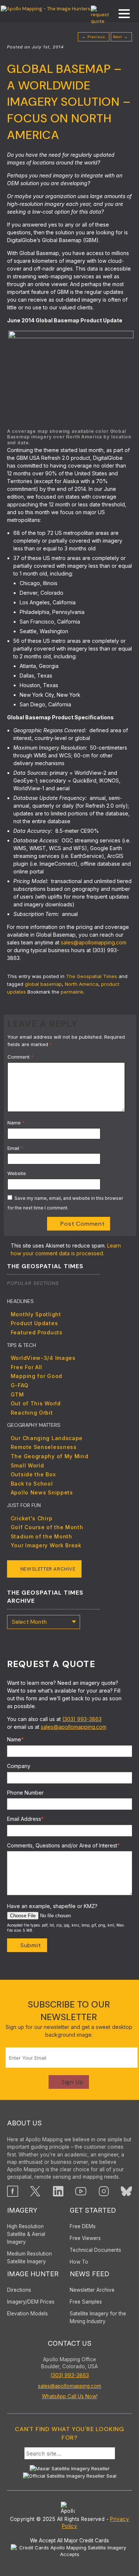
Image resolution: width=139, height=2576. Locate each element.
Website (17, 1173)
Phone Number (25, 1793)
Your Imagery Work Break (46, 1545)
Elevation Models (27, 2314)
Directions (19, 2290)
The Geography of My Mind (50, 1456)
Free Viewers (85, 2238)
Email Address (25, 1819)
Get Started (93, 2210)
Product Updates (34, 1323)
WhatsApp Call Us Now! (70, 2396)
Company (19, 1766)
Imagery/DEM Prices (31, 2302)
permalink (72, 992)
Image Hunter (33, 2274)
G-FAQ (20, 1385)
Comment (21, 1057)
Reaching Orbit (32, 1413)
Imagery (22, 2210)
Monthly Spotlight (36, 1314)
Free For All (27, 1367)
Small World (27, 1465)
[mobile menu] (120, 15)
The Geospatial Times (92, 976)
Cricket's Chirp (32, 1518)
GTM (17, 1394)
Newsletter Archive (48, 1569)
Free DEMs (83, 2226)
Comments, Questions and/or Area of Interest (63, 1845)
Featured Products (37, 1332)
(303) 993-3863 (82, 1719)
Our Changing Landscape (47, 1438)
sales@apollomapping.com (94, 942)
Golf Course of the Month (47, 1527)
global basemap (43, 984)
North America (82, 984)
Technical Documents (95, 2250)
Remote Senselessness (44, 1447)
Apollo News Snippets (42, 1492)
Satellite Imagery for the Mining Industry (98, 2317)
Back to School (32, 1484)
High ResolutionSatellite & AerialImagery (26, 2234)
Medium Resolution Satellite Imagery (29, 2258)
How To (79, 2262)
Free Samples (86, 2302)
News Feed (90, 2274)
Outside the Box (33, 1474)
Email (15, 1148)
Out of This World (36, 1403)
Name (16, 1123)
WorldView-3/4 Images (43, 1358)
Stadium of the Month (42, 1536)
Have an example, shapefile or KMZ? (52, 1906)
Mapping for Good (37, 1376)
